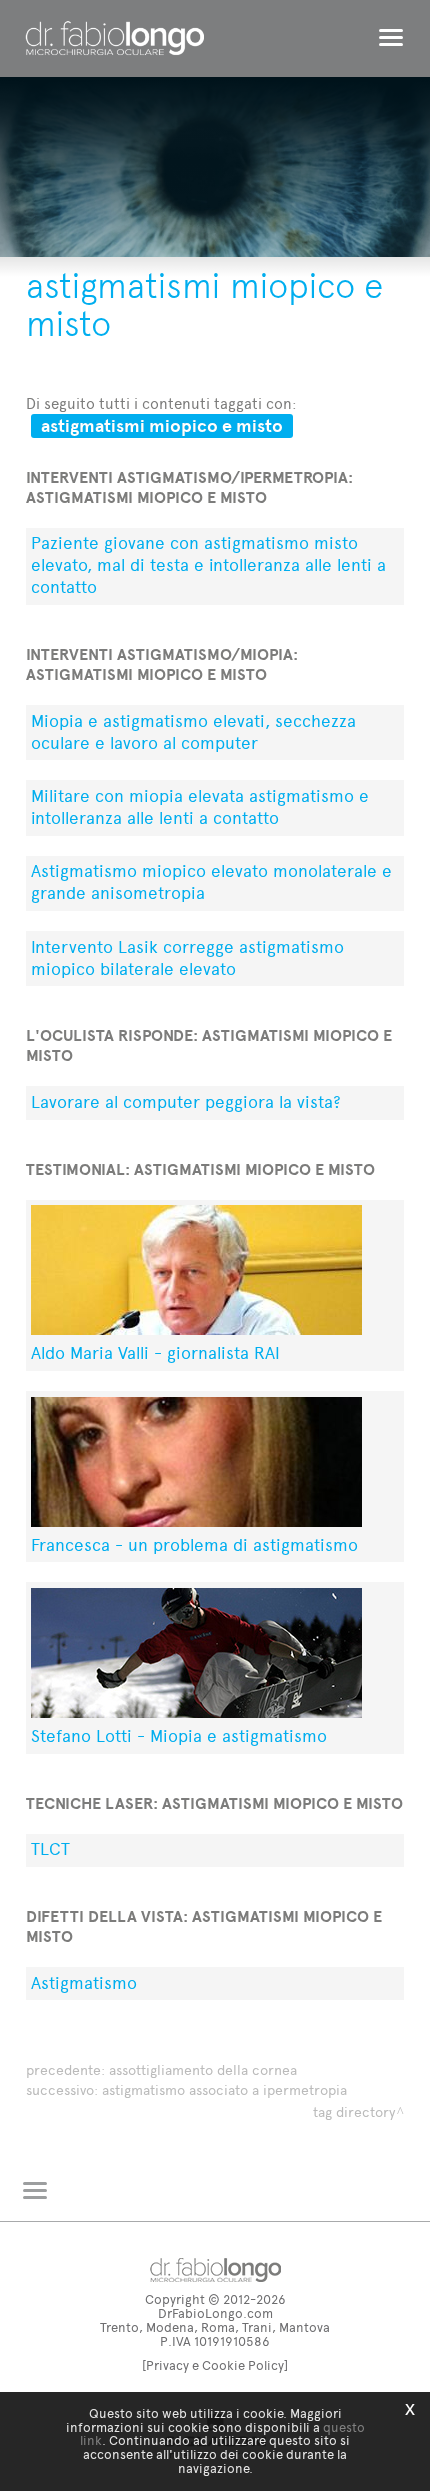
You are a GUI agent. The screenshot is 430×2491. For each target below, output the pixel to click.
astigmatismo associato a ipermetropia (224, 2090)
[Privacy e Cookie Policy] (215, 2365)
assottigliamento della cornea (203, 2070)
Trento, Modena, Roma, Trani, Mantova (215, 2327)
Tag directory (354, 2112)
